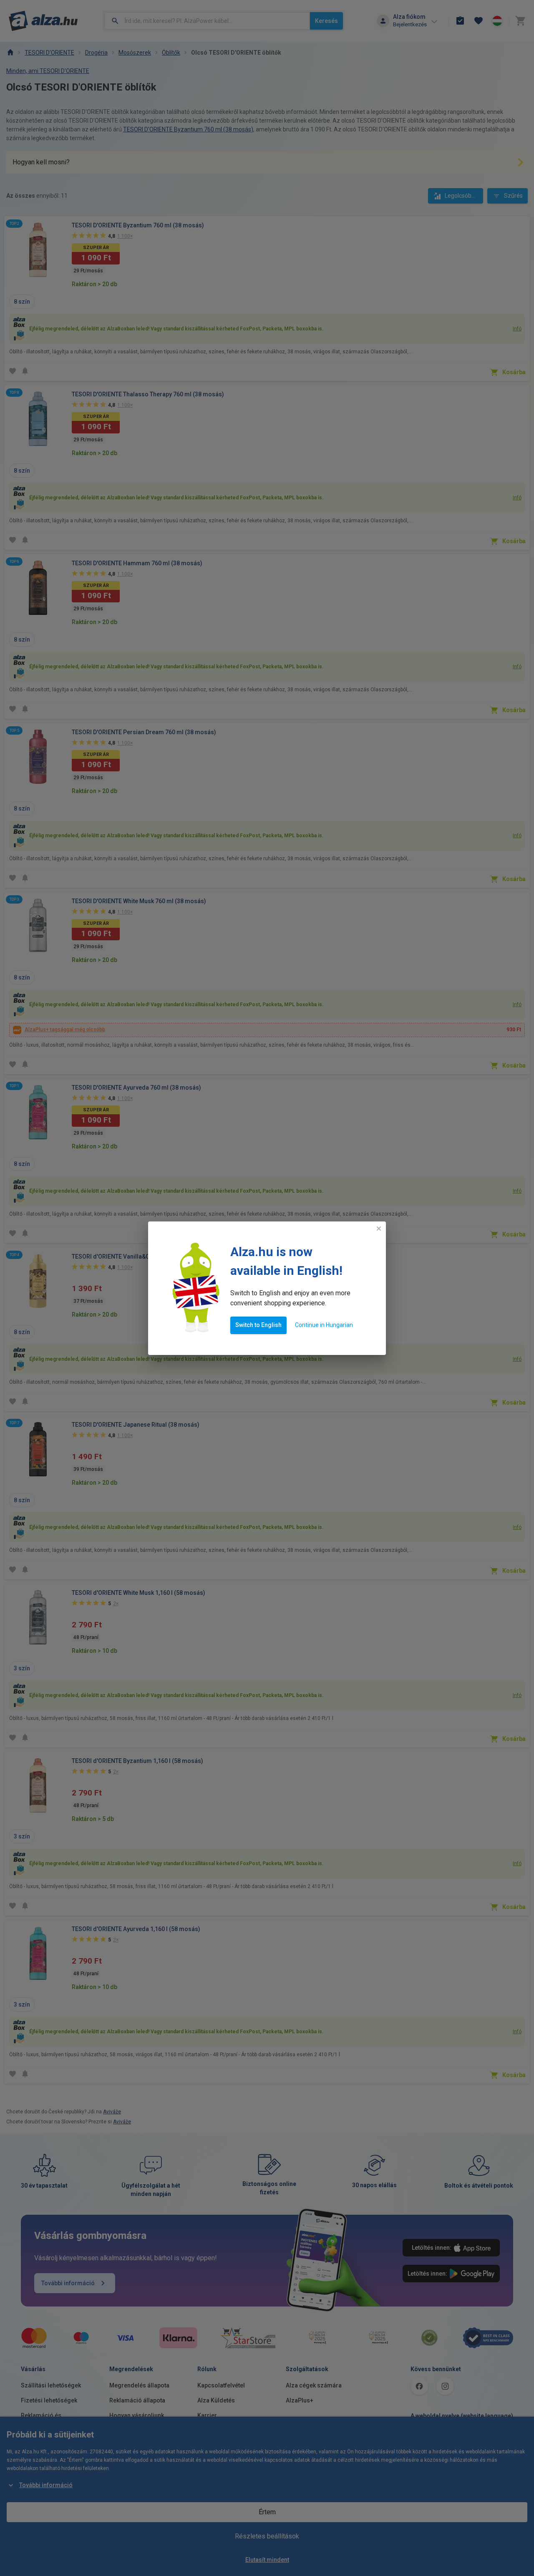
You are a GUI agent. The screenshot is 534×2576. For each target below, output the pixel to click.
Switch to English (258, 1325)
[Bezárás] (379, 1229)
